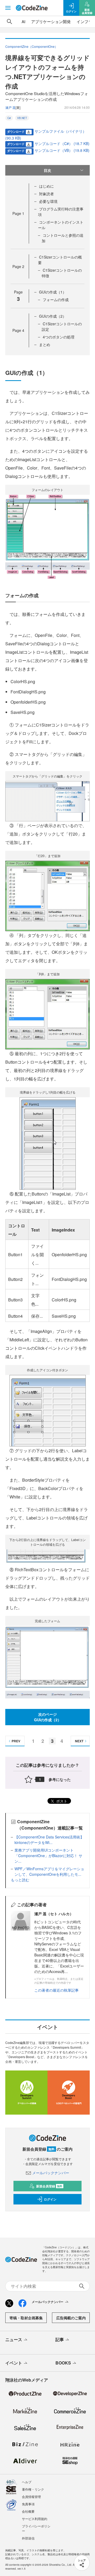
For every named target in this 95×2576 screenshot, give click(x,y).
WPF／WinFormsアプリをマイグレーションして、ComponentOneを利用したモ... (49, 1871)
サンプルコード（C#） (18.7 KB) (62, 143)
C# (9, 118)
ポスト (61, 1801)
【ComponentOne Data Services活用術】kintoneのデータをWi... (49, 1840)
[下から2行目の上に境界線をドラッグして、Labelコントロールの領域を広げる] (47, 1557)
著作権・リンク (33, 2489)
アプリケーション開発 (51, 21)
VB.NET (22, 118)
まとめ (45, 344)
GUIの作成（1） (53, 292)
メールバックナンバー (51, 2173)
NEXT (79, 1741)
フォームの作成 (56, 300)
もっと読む (20, 1880)
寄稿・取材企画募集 (26, 2318)
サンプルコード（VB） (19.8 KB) (62, 150)
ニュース (14, 2339)
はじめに (46, 186)
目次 (47, 170)
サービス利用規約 (35, 2519)
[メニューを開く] (8, 8)
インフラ (84, 21)
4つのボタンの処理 (59, 337)
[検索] (9, 22)
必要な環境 (48, 201)
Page (18, 213)
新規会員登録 (49, 2186)
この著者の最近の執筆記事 (56, 1990)
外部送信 (28, 2538)
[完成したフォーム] (47, 1662)
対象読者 (46, 194)
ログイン (50, 2199)
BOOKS (63, 2363)
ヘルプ (27, 2482)
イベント (14, 2363)
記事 (60, 2339)
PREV (16, 1741)
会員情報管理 (31, 2497)
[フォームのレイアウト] (47, 536)
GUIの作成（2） (53, 316)
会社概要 (28, 2511)
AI (23, 21)
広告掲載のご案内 (71, 2318)
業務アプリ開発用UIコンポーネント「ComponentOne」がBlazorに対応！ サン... (48, 1856)
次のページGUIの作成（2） (48, 1717)
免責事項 (28, 2504)
